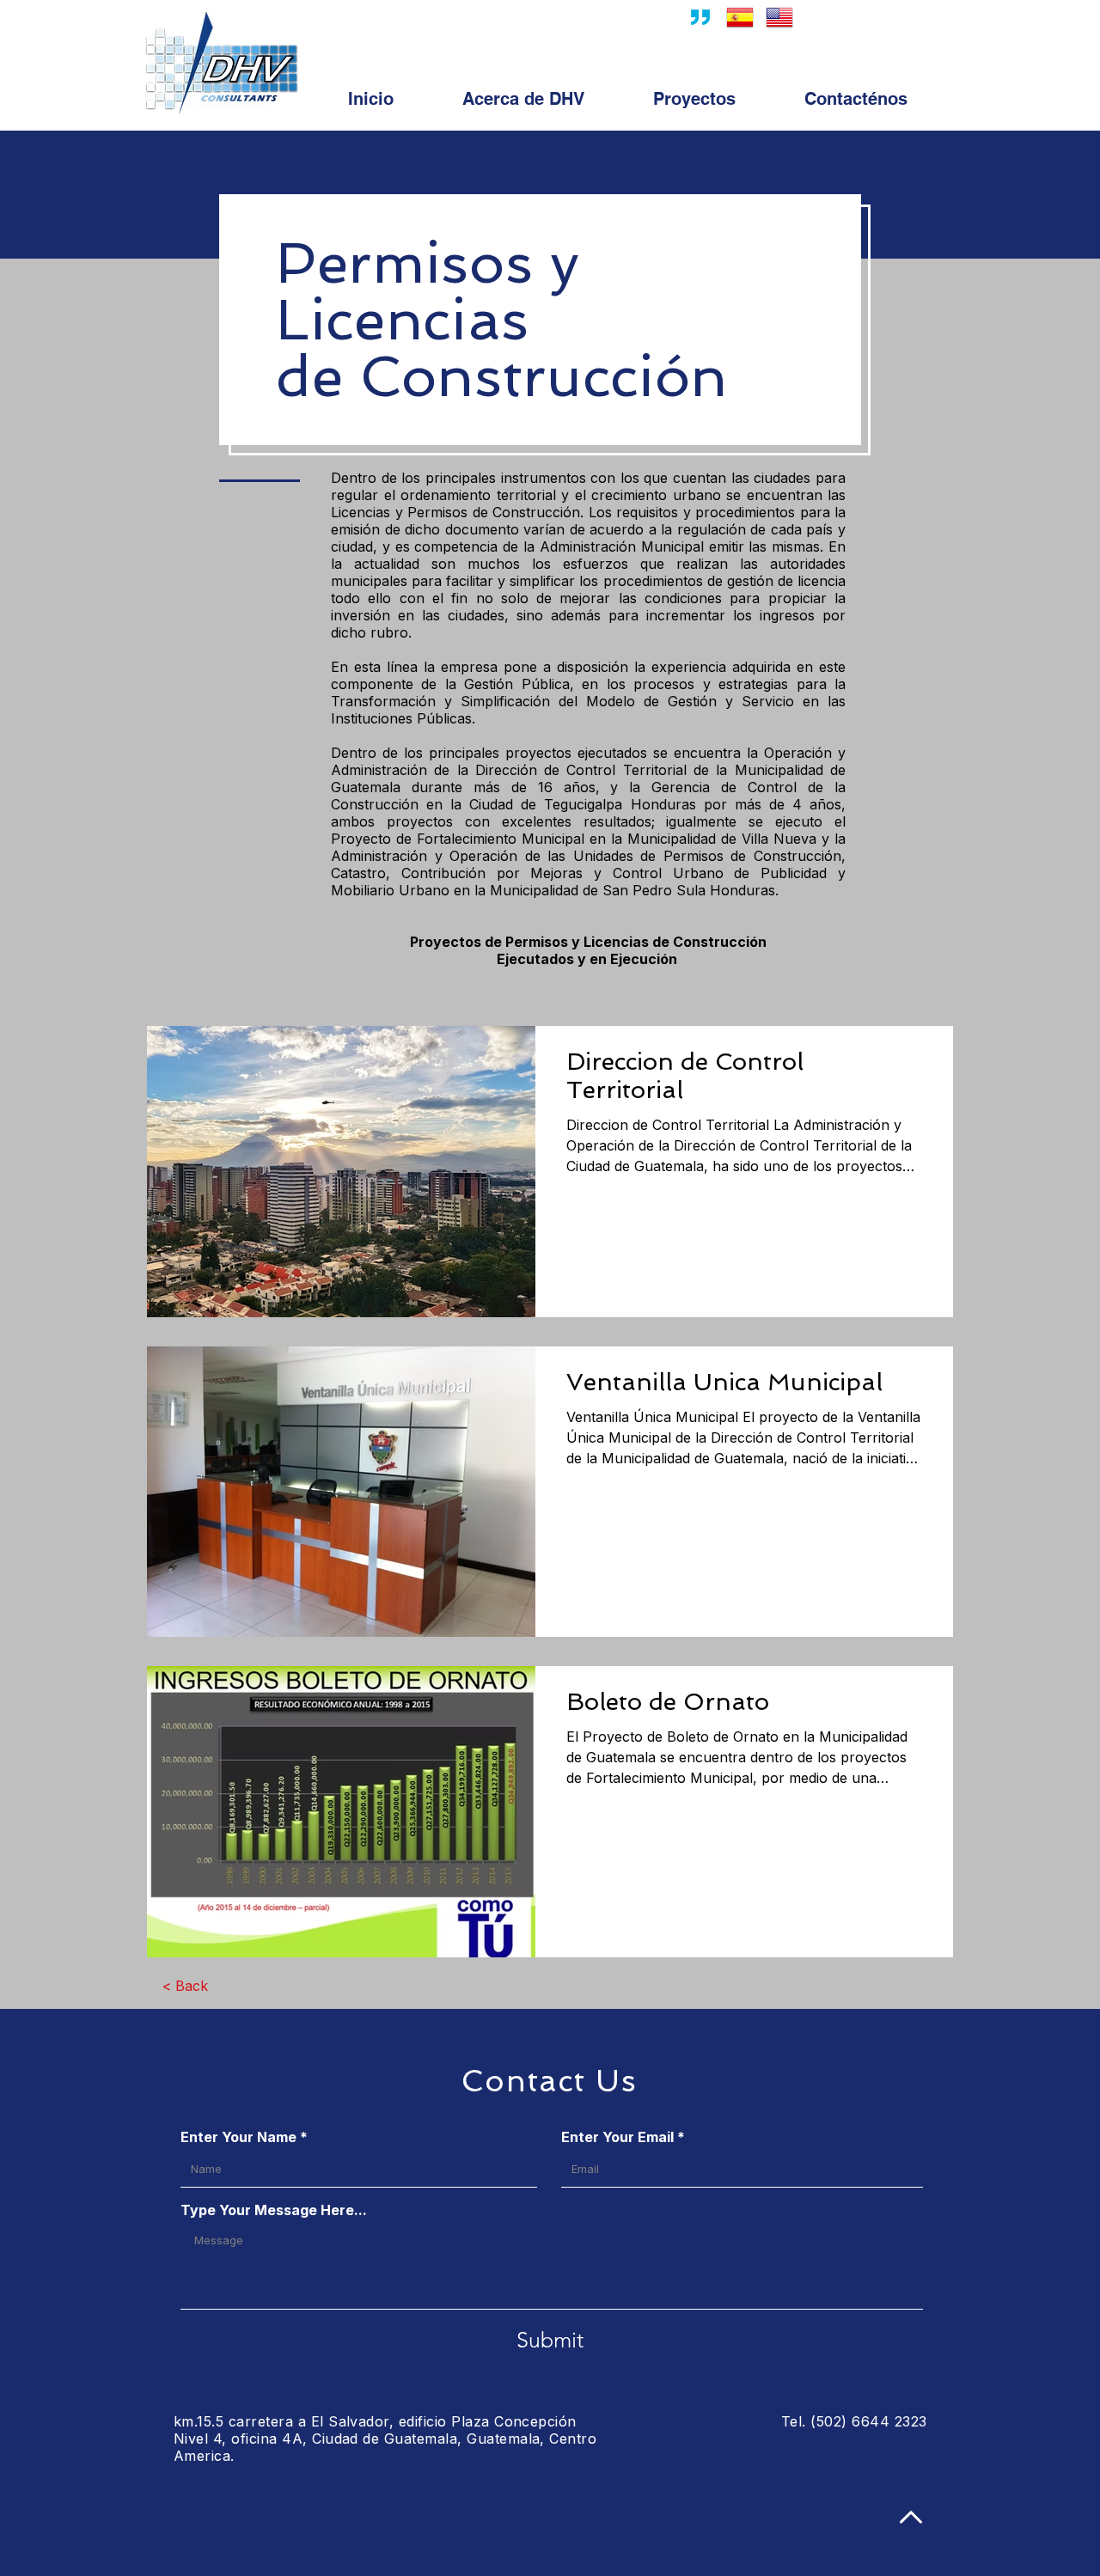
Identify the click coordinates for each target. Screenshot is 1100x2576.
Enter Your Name (238, 2137)
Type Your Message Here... (274, 2210)
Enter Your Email (617, 2137)
